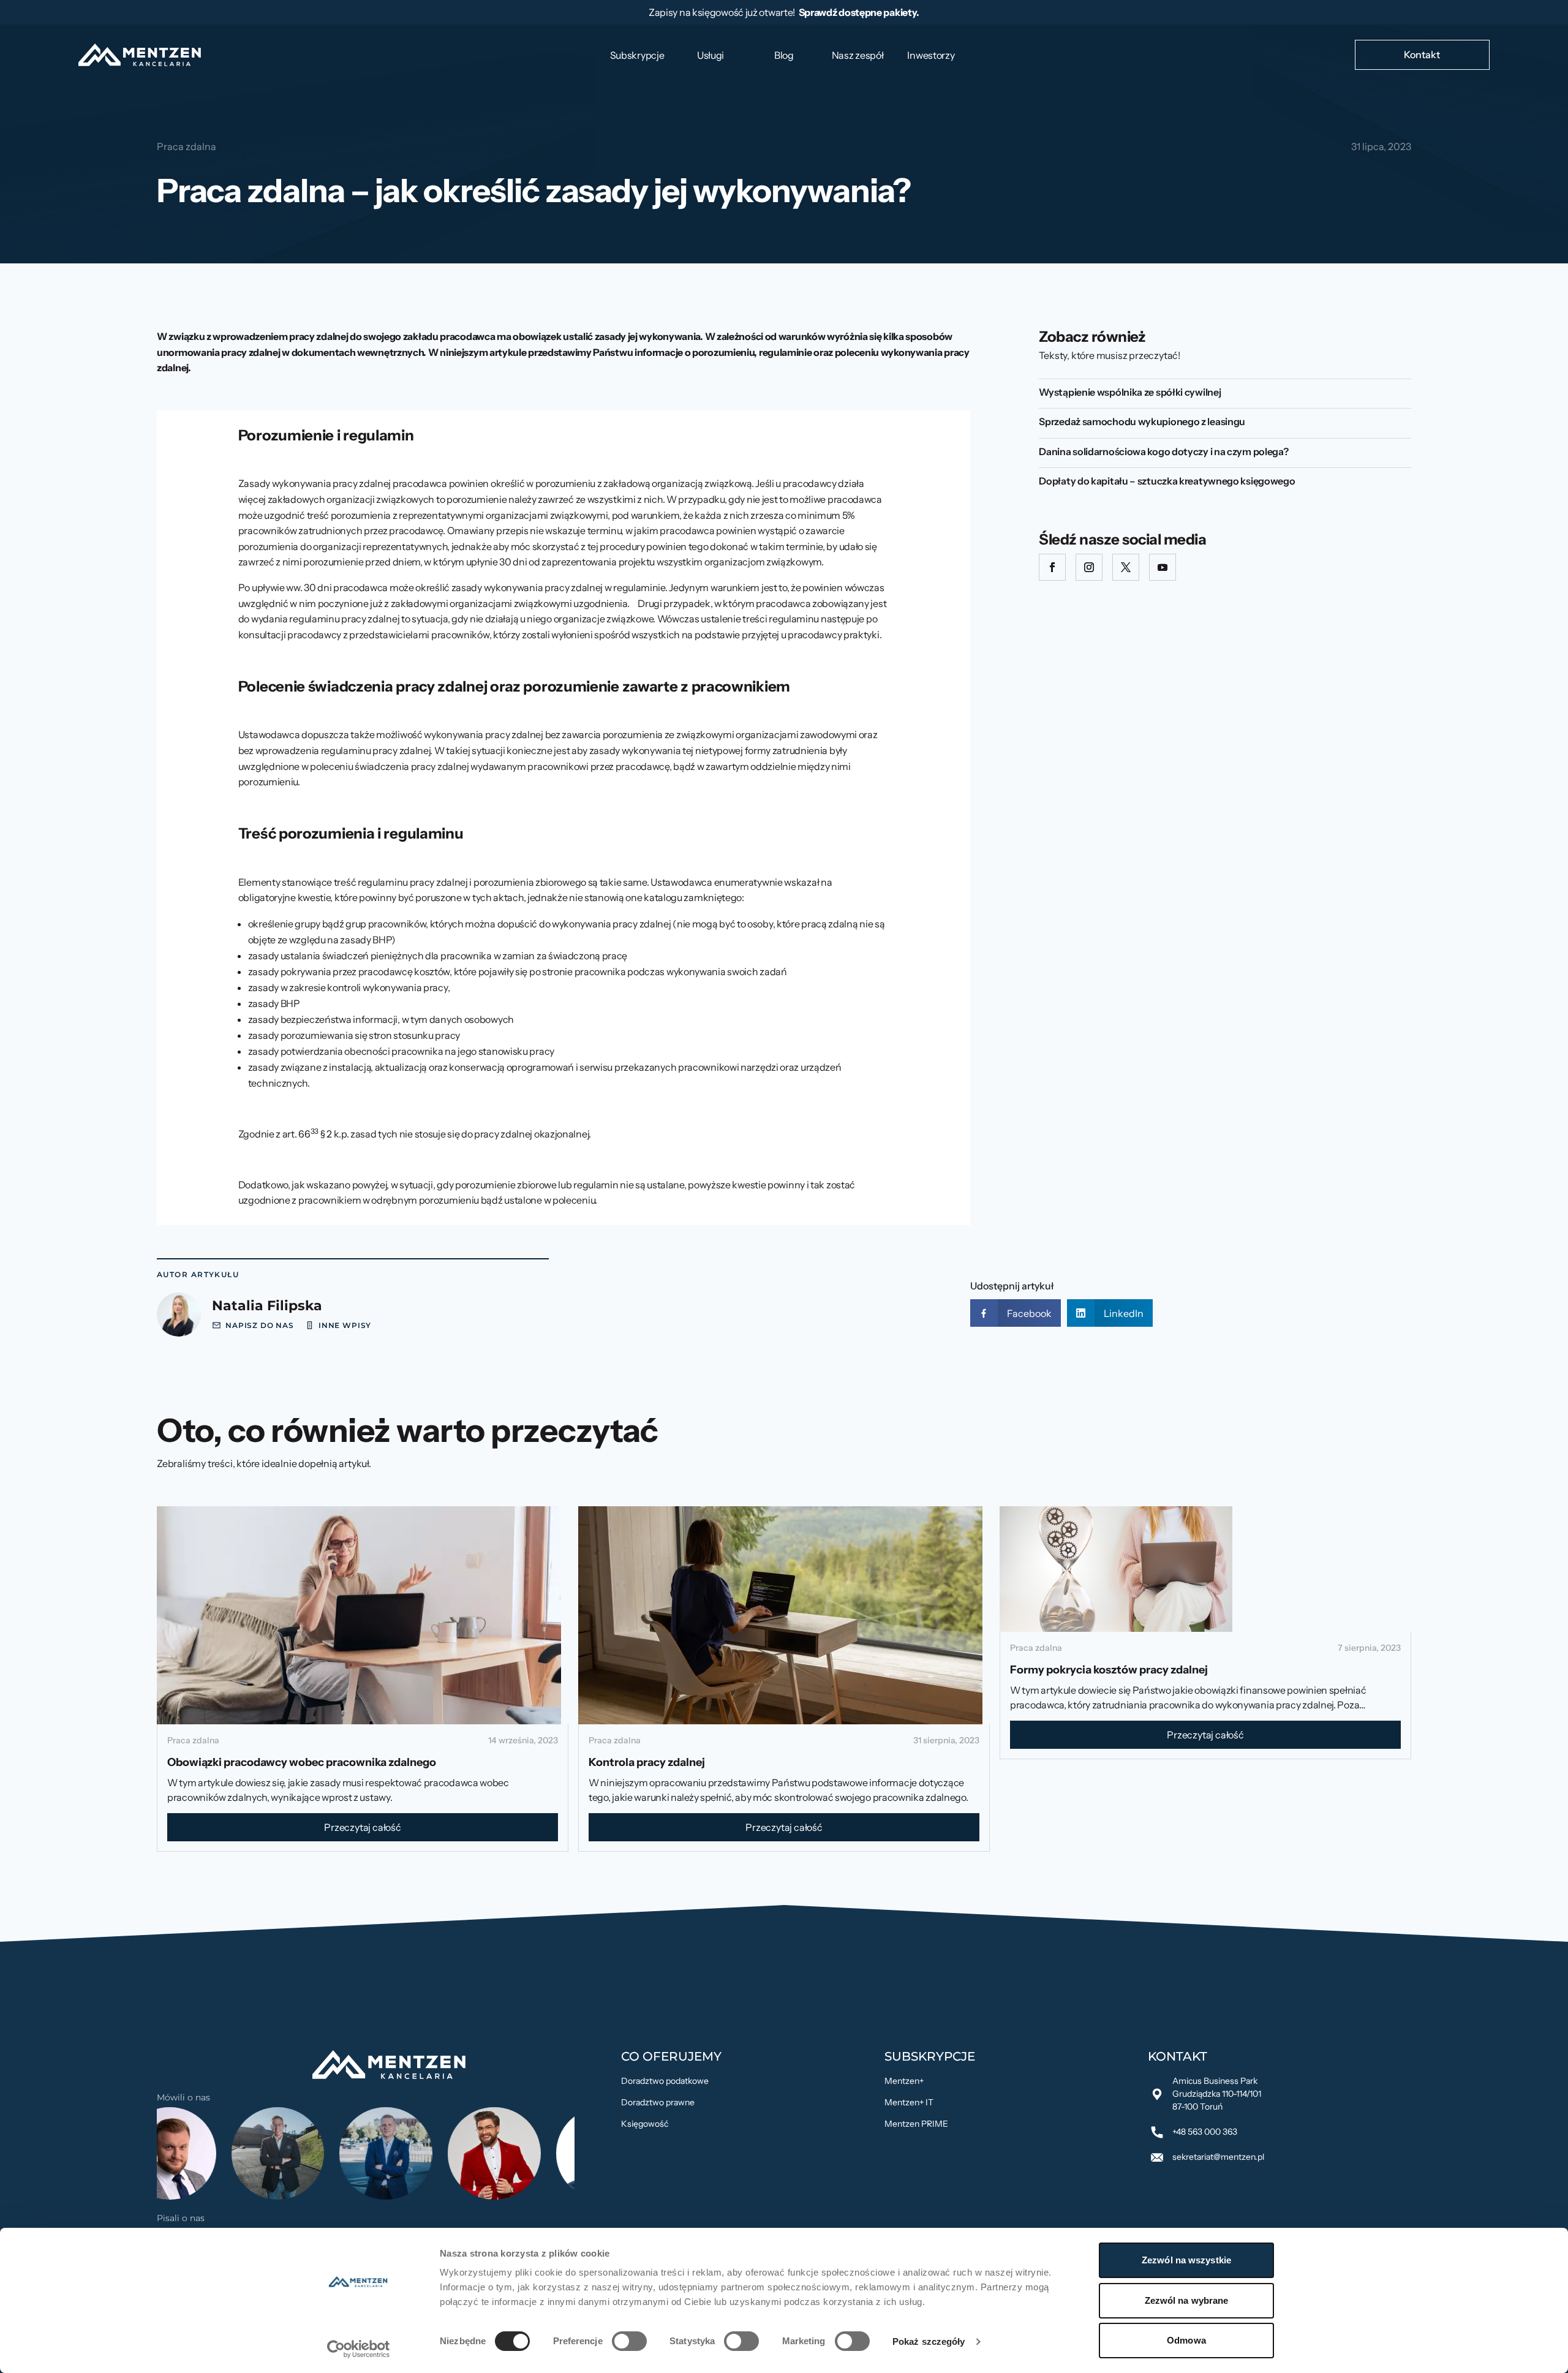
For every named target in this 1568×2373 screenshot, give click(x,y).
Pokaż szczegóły (929, 2341)
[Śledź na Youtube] (1163, 567)
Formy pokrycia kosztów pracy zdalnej (1109, 1670)
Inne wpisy (345, 1325)
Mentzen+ (904, 2081)
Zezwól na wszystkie (1186, 2260)
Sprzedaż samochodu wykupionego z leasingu (1142, 421)
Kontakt (1422, 55)
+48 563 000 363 (1205, 2132)
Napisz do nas (260, 1325)
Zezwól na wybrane (1187, 2300)
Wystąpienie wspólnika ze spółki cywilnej (1130, 392)
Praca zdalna (187, 146)
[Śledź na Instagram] (1089, 567)
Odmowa (1186, 2340)
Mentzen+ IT (909, 2102)
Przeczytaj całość (363, 1827)
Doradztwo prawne (658, 2102)
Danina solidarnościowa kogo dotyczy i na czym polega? (1163, 451)
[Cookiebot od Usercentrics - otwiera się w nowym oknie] (359, 2349)
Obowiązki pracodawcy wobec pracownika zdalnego (302, 1762)
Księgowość (645, 2124)
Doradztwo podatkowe (665, 2081)
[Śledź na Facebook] (1052, 567)
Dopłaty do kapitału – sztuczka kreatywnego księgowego (1167, 481)
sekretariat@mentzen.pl (1218, 2157)
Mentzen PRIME (916, 2124)
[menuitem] (637, 55)
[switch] (629, 2341)
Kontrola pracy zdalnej (648, 1762)
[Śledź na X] (1126, 567)
